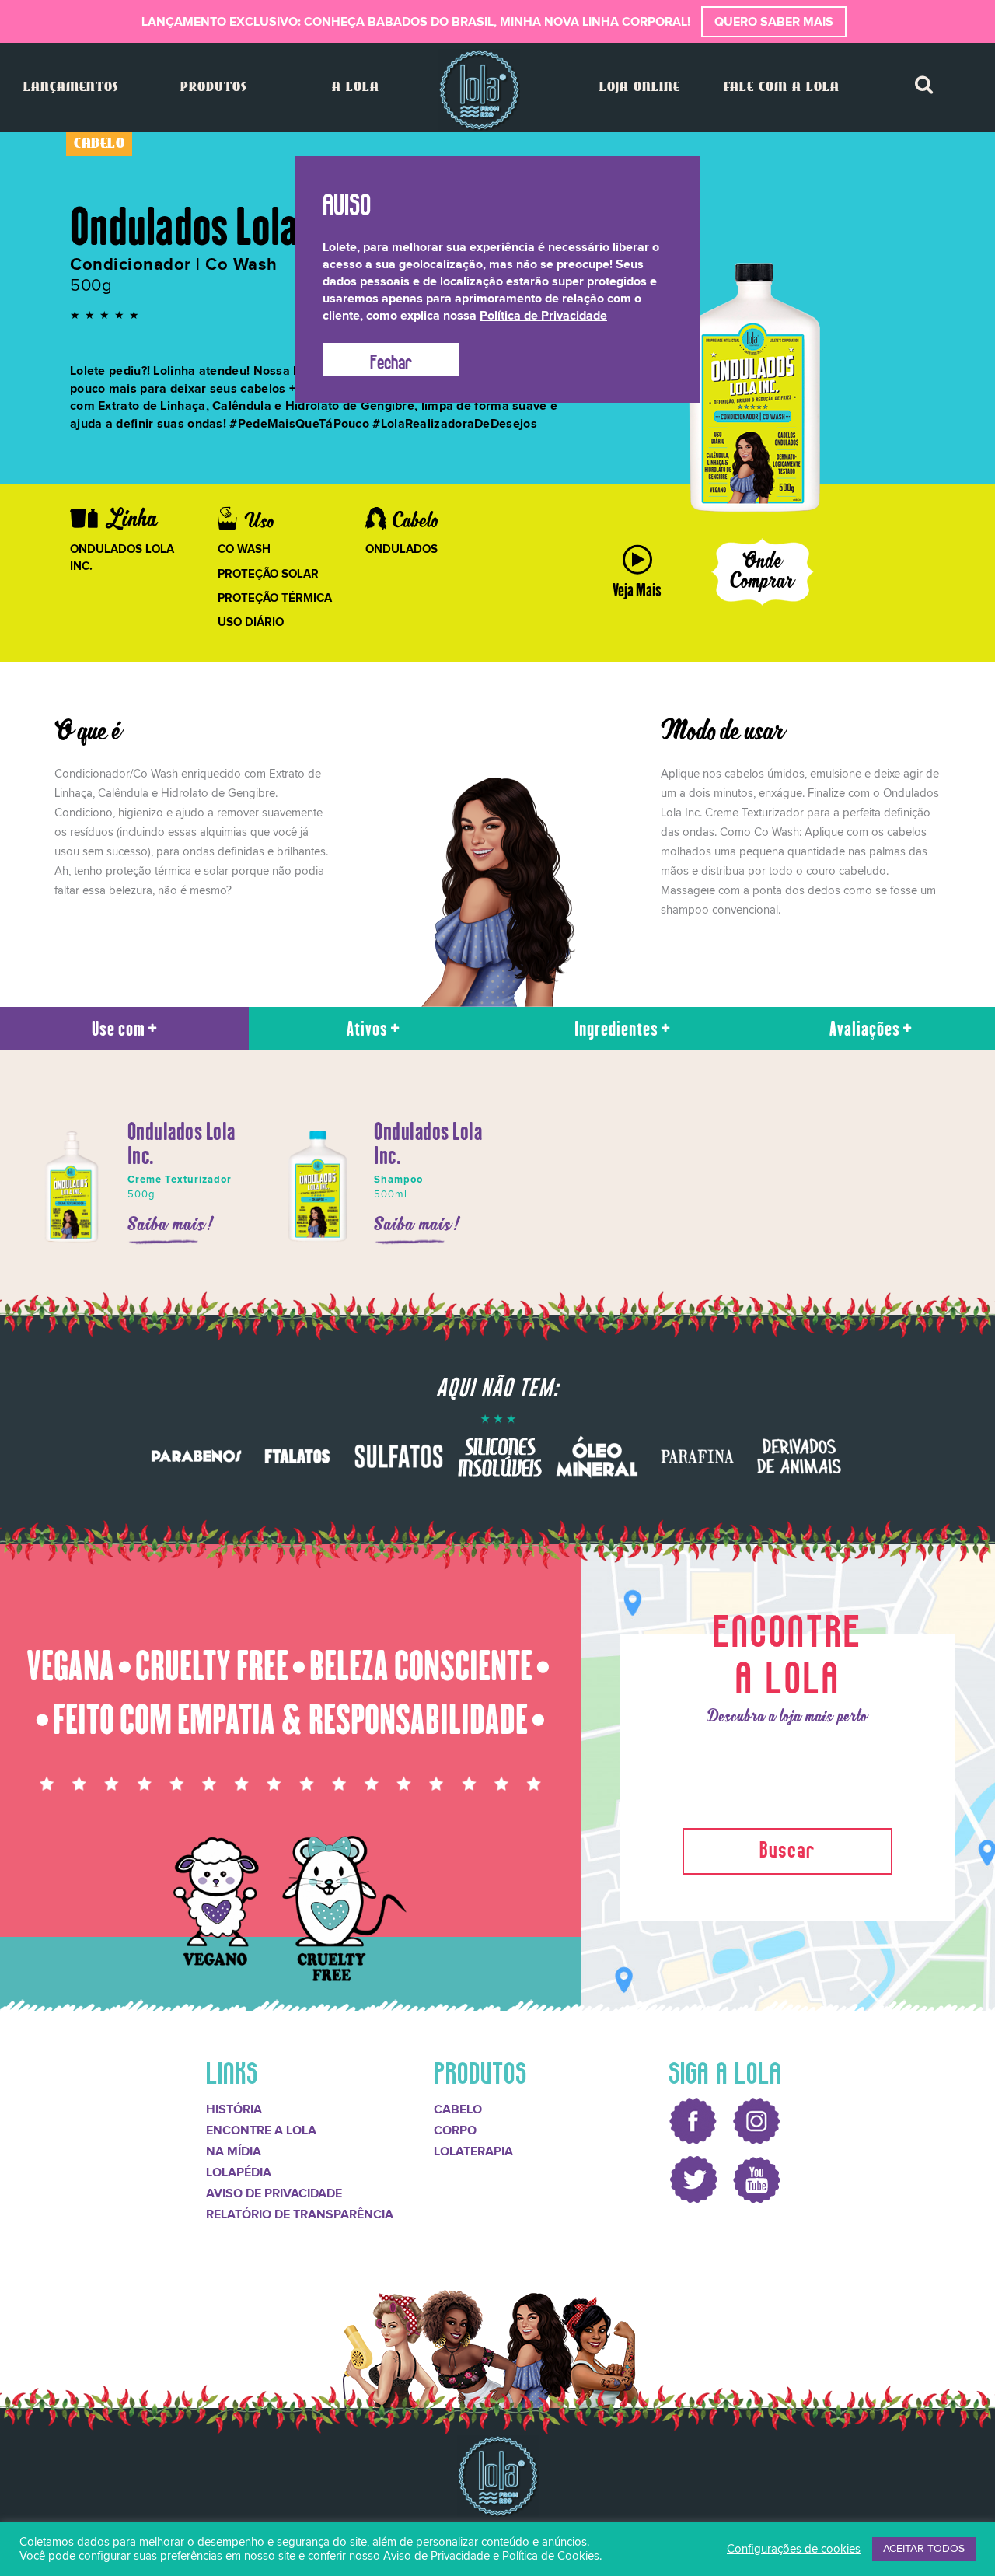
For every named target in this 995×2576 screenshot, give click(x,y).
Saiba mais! (171, 1225)
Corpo (455, 2130)
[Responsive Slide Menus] (479, 90)
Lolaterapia (473, 2151)
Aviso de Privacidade (274, 2193)
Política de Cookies (551, 2556)
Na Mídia (234, 2151)
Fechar (391, 359)
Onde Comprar (763, 572)
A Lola (356, 87)
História (234, 2109)
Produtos (213, 87)
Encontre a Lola (261, 2130)
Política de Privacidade (543, 316)
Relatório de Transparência (300, 2214)
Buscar (787, 1847)
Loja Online (640, 87)
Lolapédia (239, 2172)
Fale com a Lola (782, 87)
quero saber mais (774, 22)
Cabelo (458, 2109)
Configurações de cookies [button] (794, 2549)
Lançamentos (71, 87)
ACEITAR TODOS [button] (924, 2549)
